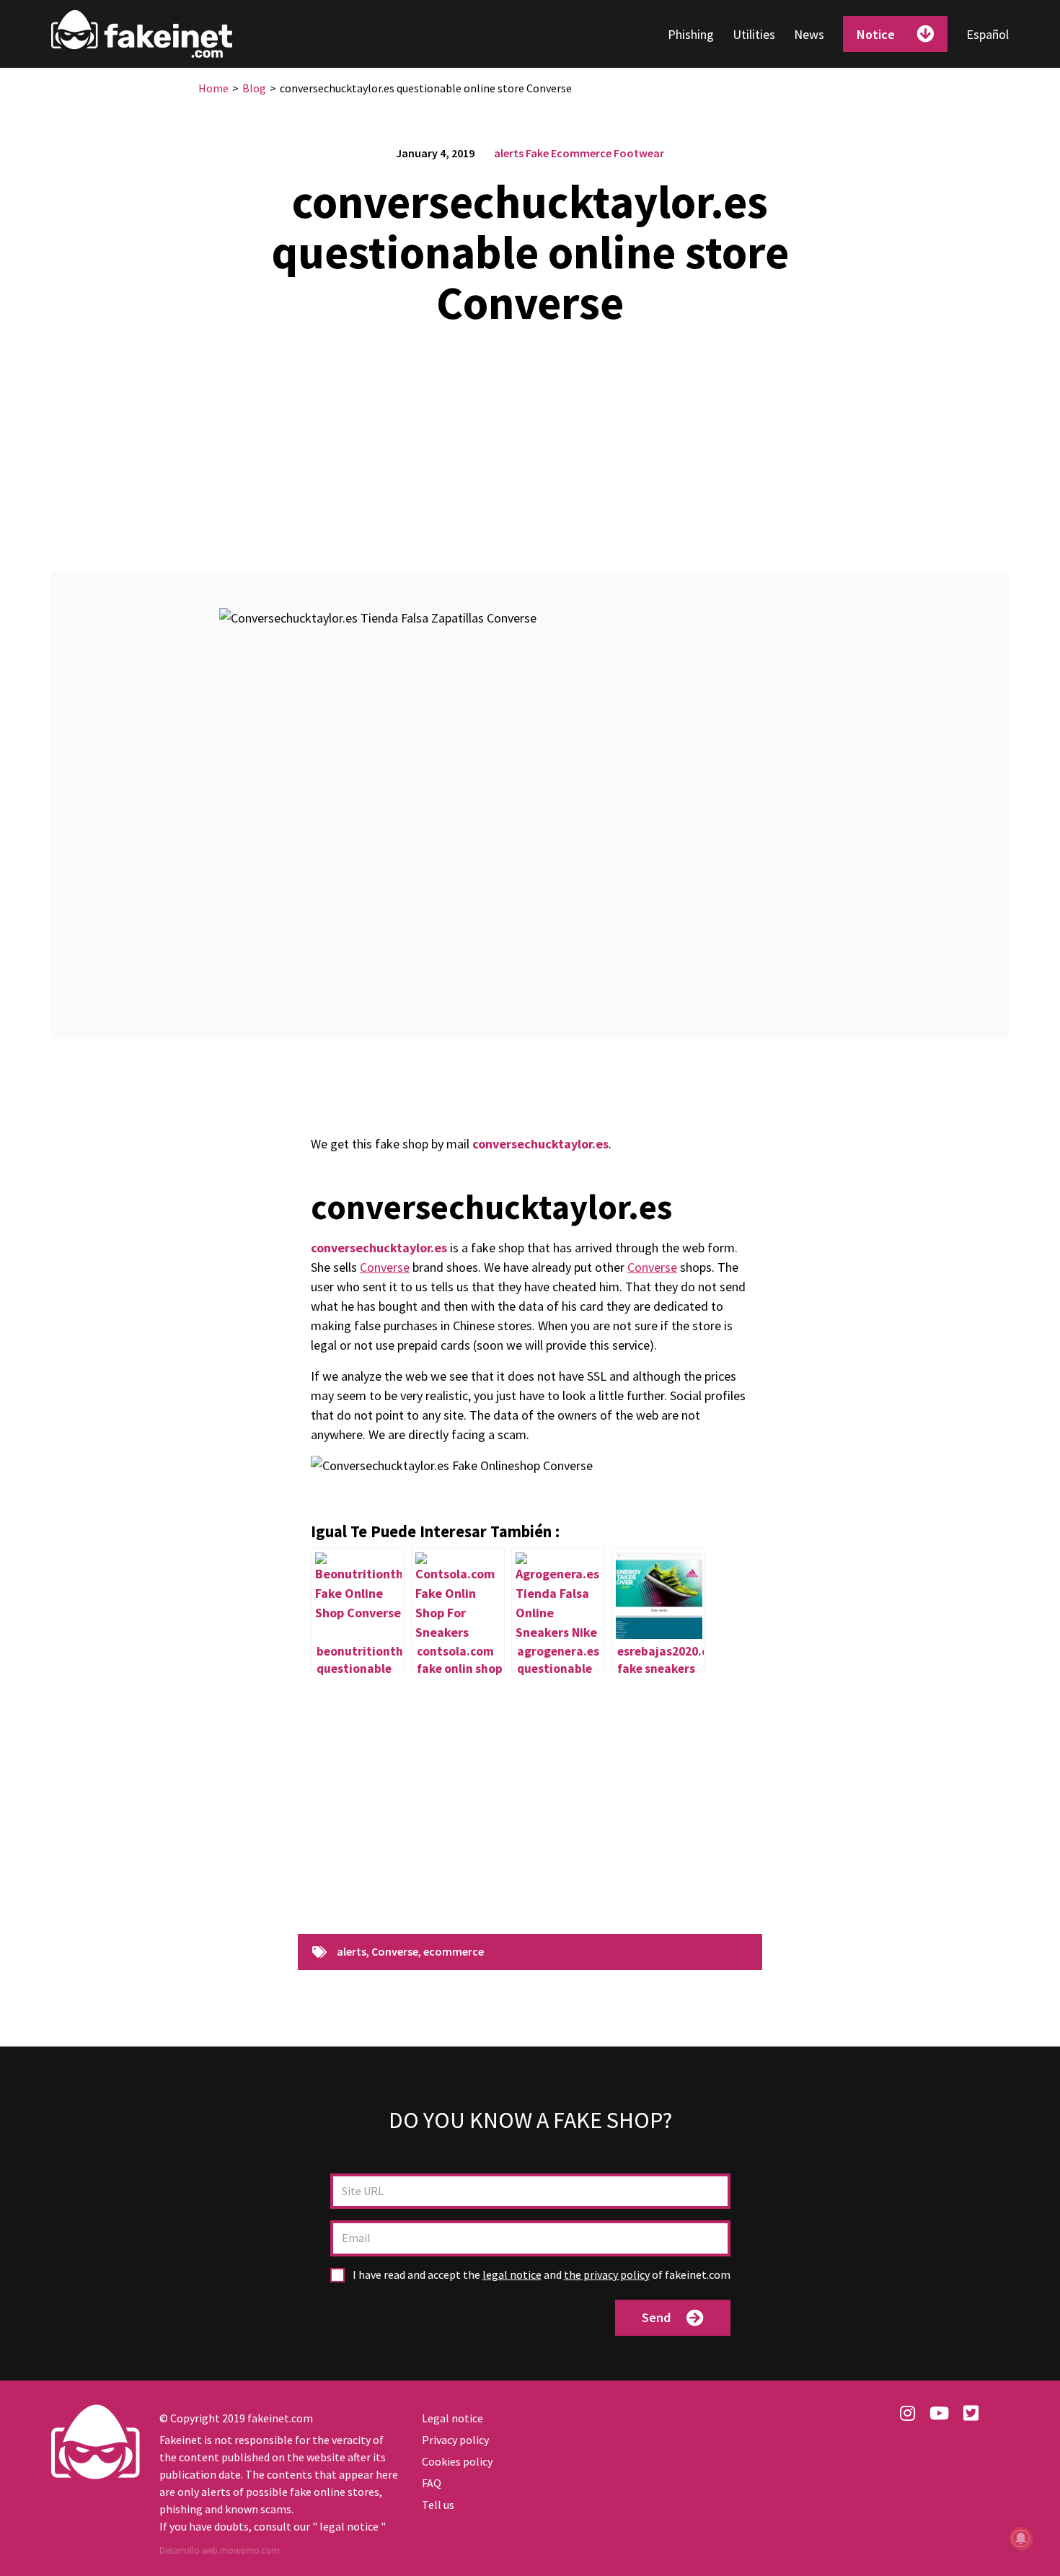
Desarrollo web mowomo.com (220, 2550)
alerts (509, 153)
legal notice (512, 2274)
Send (656, 2317)
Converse (385, 1267)
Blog (254, 88)
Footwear (639, 153)
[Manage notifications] (1021, 2538)
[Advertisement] (530, 441)
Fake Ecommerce (569, 153)
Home (213, 88)
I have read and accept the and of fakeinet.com (540, 2275)
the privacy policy (607, 2274)
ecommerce (454, 1952)
